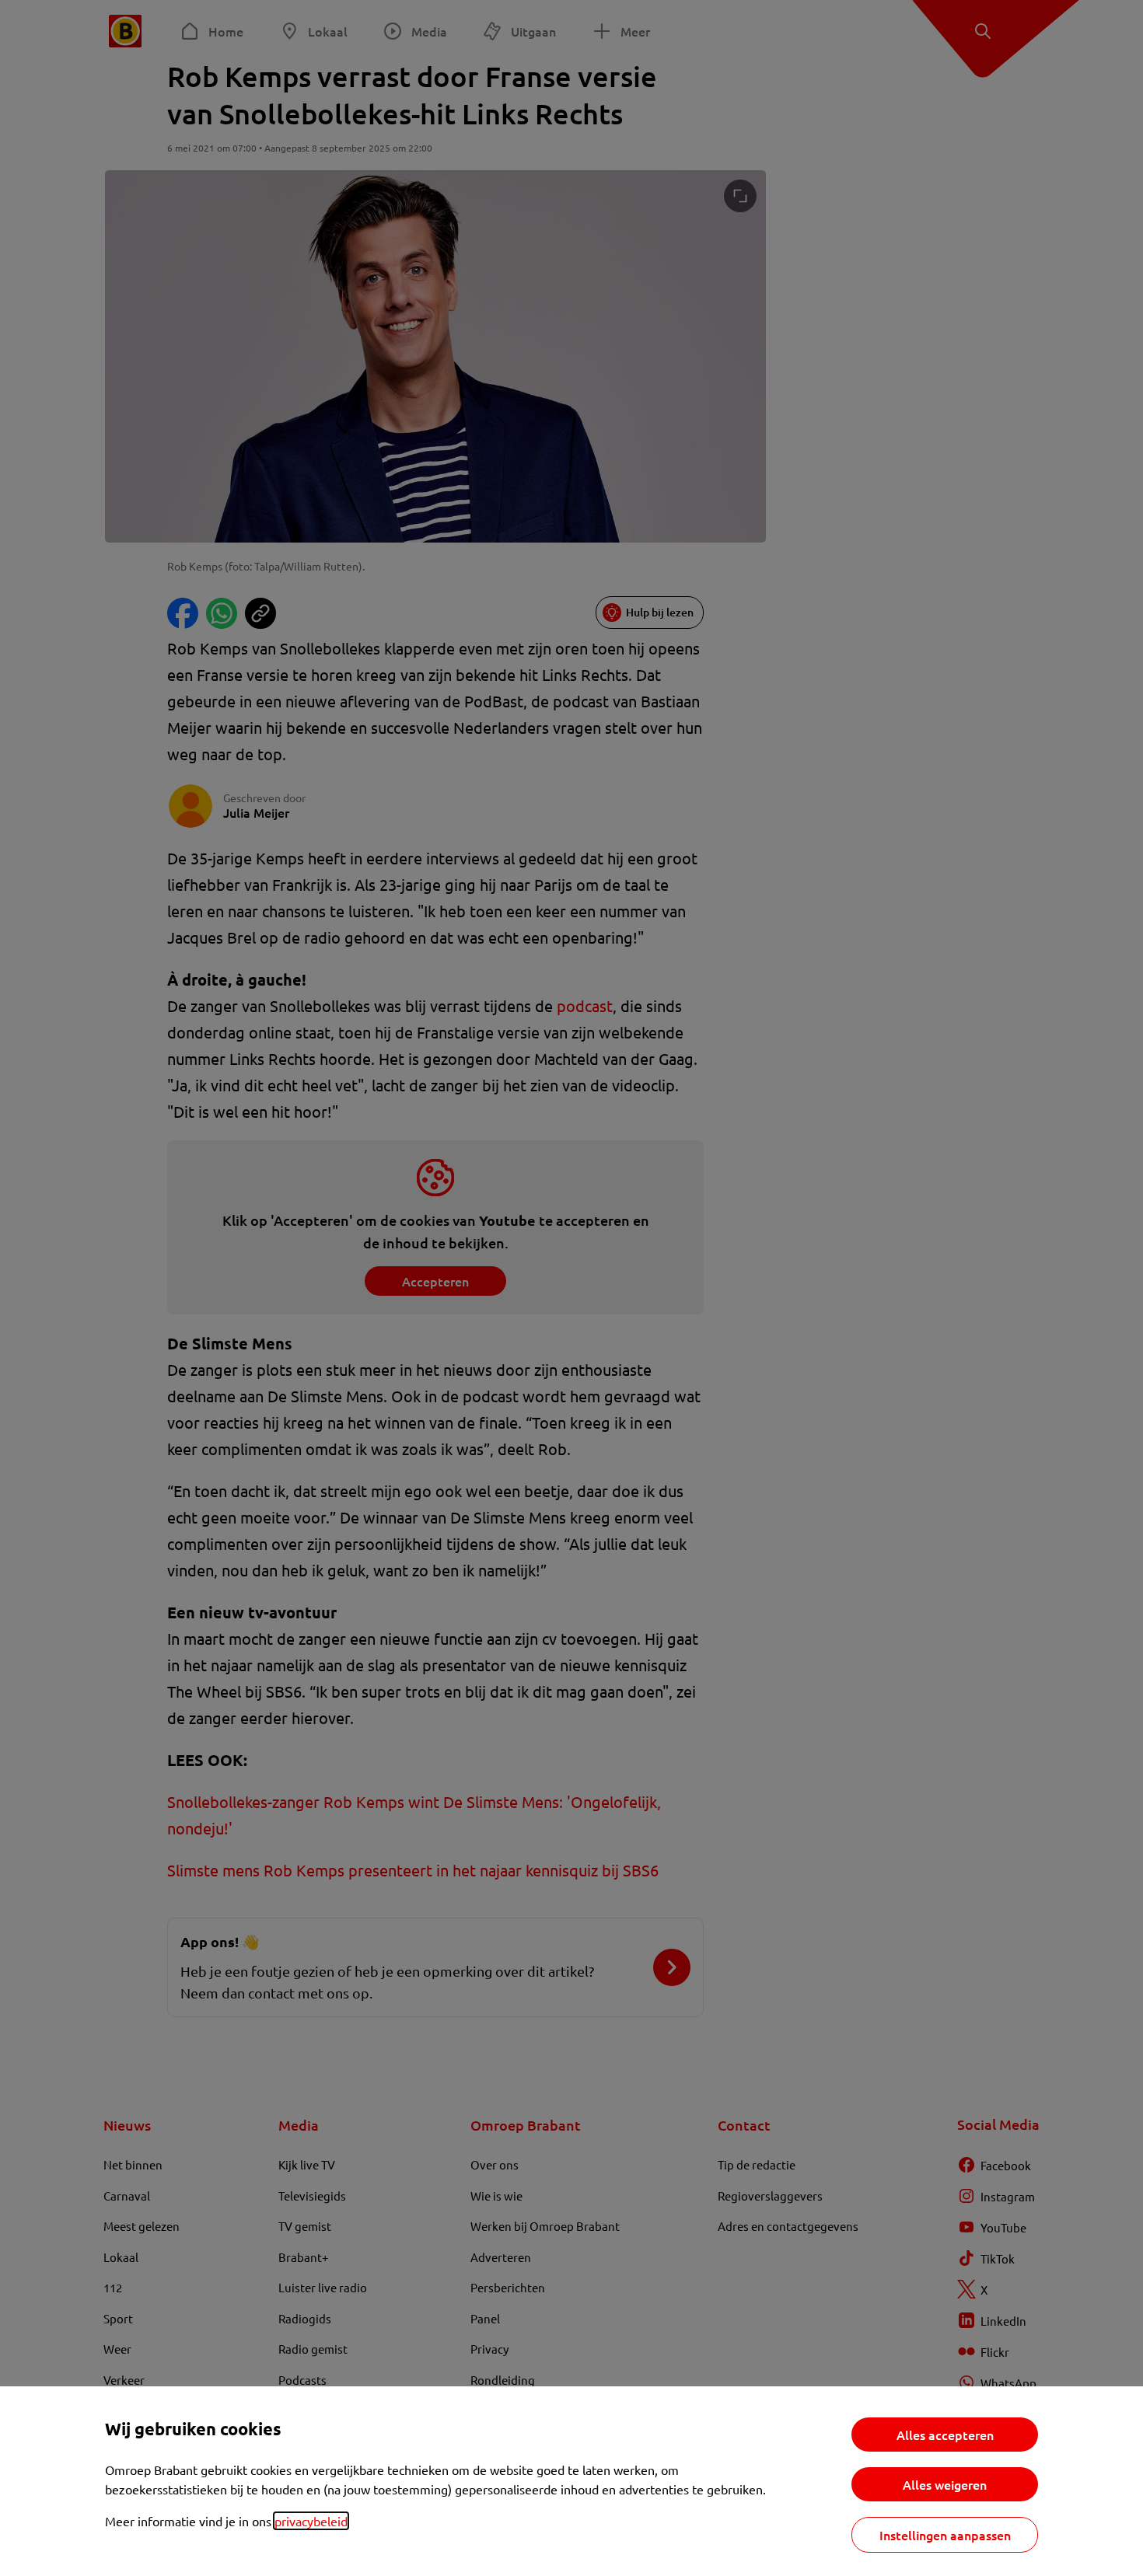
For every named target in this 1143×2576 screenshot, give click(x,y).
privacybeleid (311, 2521)
